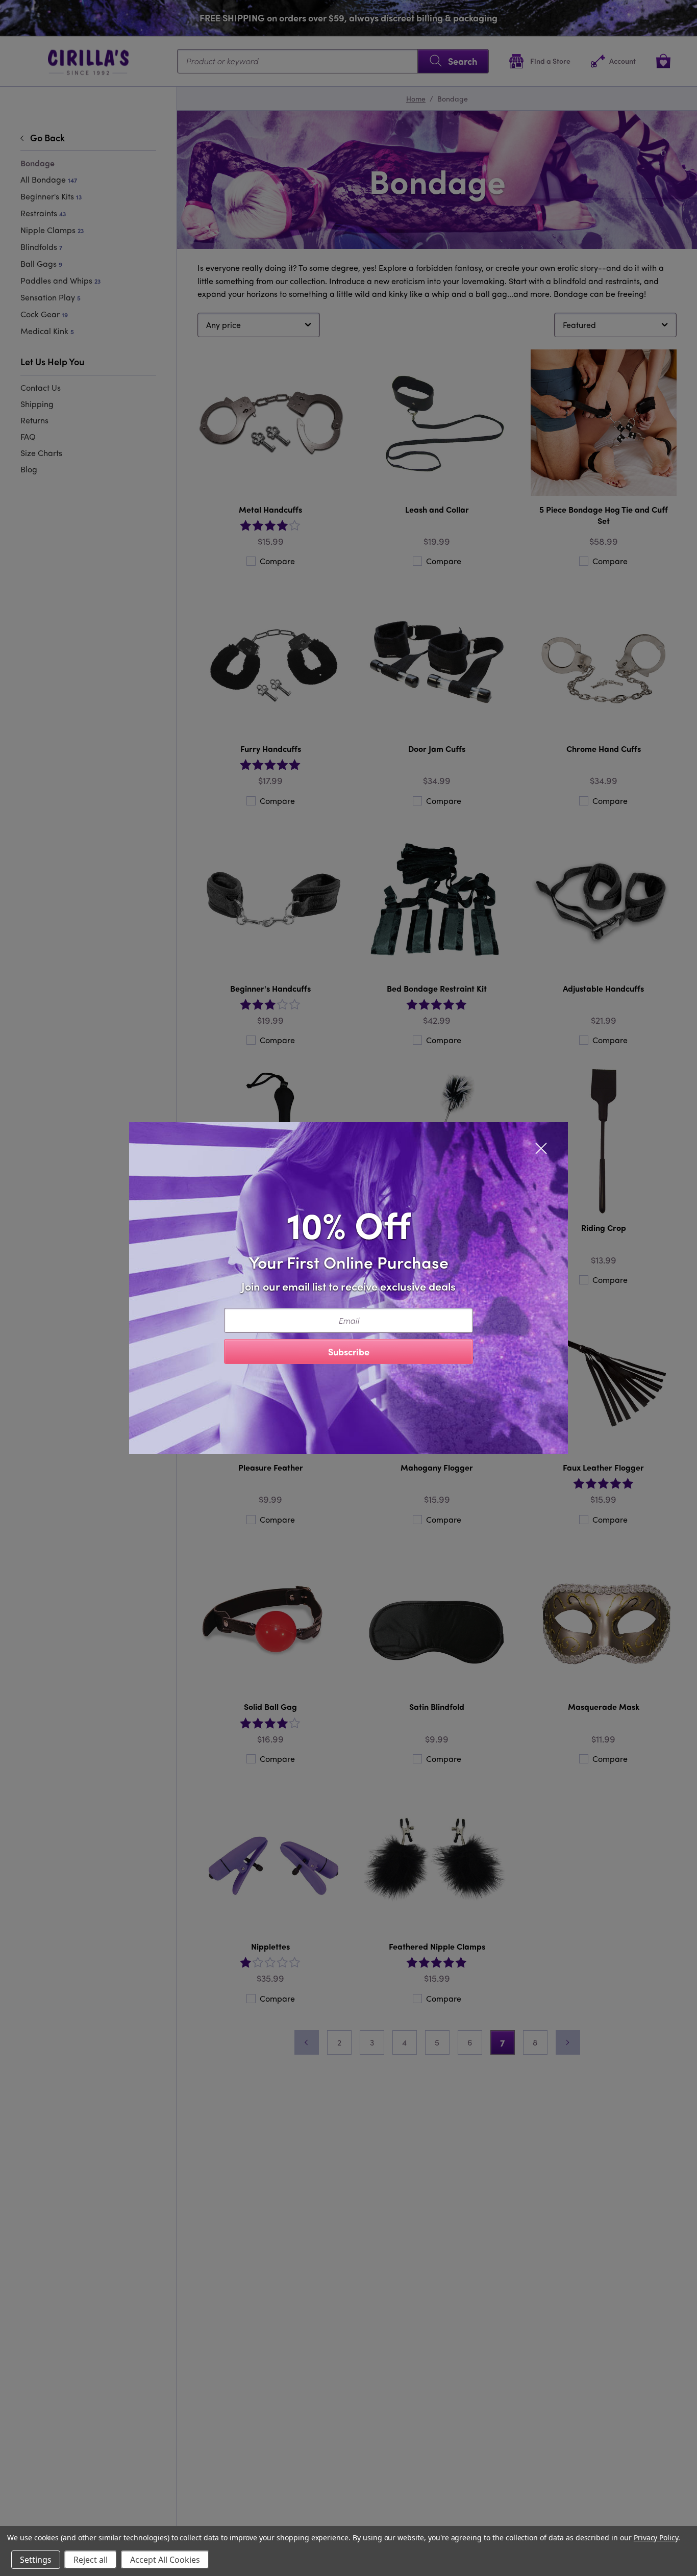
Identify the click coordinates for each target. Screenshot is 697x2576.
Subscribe (349, 1352)
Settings (36, 2560)
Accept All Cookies (165, 2560)
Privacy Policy (656, 2537)
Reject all (91, 2560)
